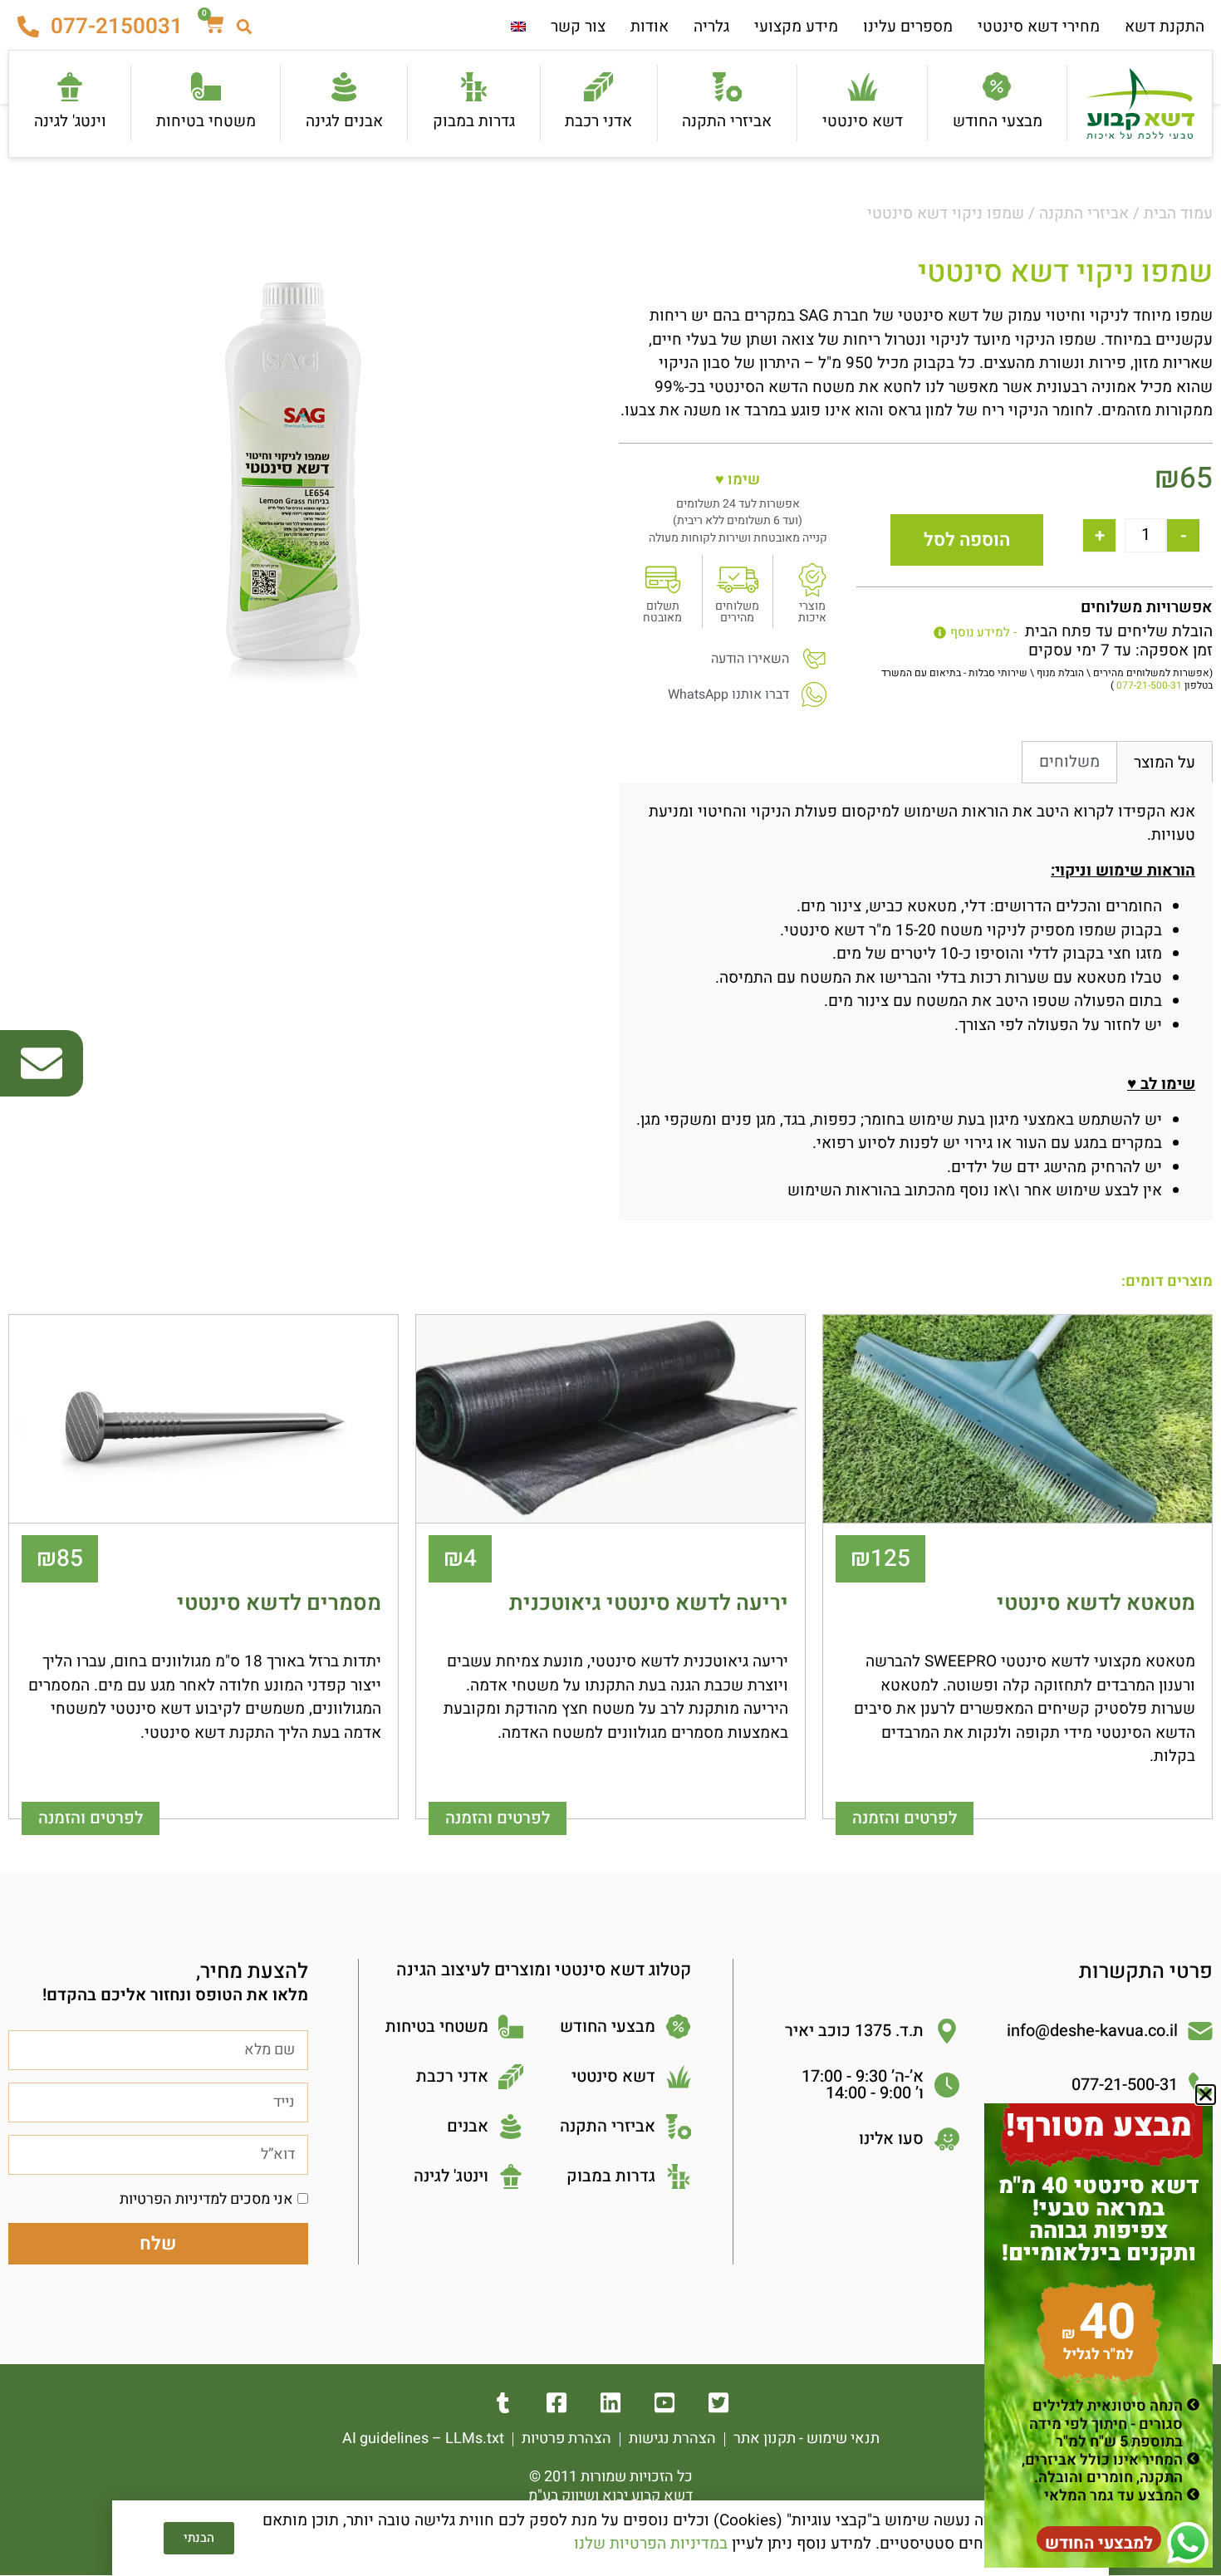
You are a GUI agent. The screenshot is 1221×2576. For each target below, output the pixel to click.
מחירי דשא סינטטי (1039, 27)
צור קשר (578, 27)
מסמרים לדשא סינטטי (279, 1603)
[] (557, 2403)
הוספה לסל (967, 540)
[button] (1206, 2095)
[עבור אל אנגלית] (518, 27)
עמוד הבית (1178, 213)
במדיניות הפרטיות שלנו (651, 2544)
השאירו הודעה (750, 659)
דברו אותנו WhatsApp (728, 694)
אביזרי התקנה (1084, 213)
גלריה (711, 27)
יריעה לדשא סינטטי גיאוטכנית (649, 1603)
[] (611, 2403)
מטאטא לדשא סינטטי (1096, 1603)
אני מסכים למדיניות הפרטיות (206, 2199)
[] (719, 2403)
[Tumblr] (503, 2403)
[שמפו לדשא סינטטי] (293, 471)
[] (665, 2403)
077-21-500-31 (1149, 685)
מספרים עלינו (908, 27)
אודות (650, 27)
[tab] (1165, 763)
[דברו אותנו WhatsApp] (814, 694)
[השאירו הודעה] (814, 659)
